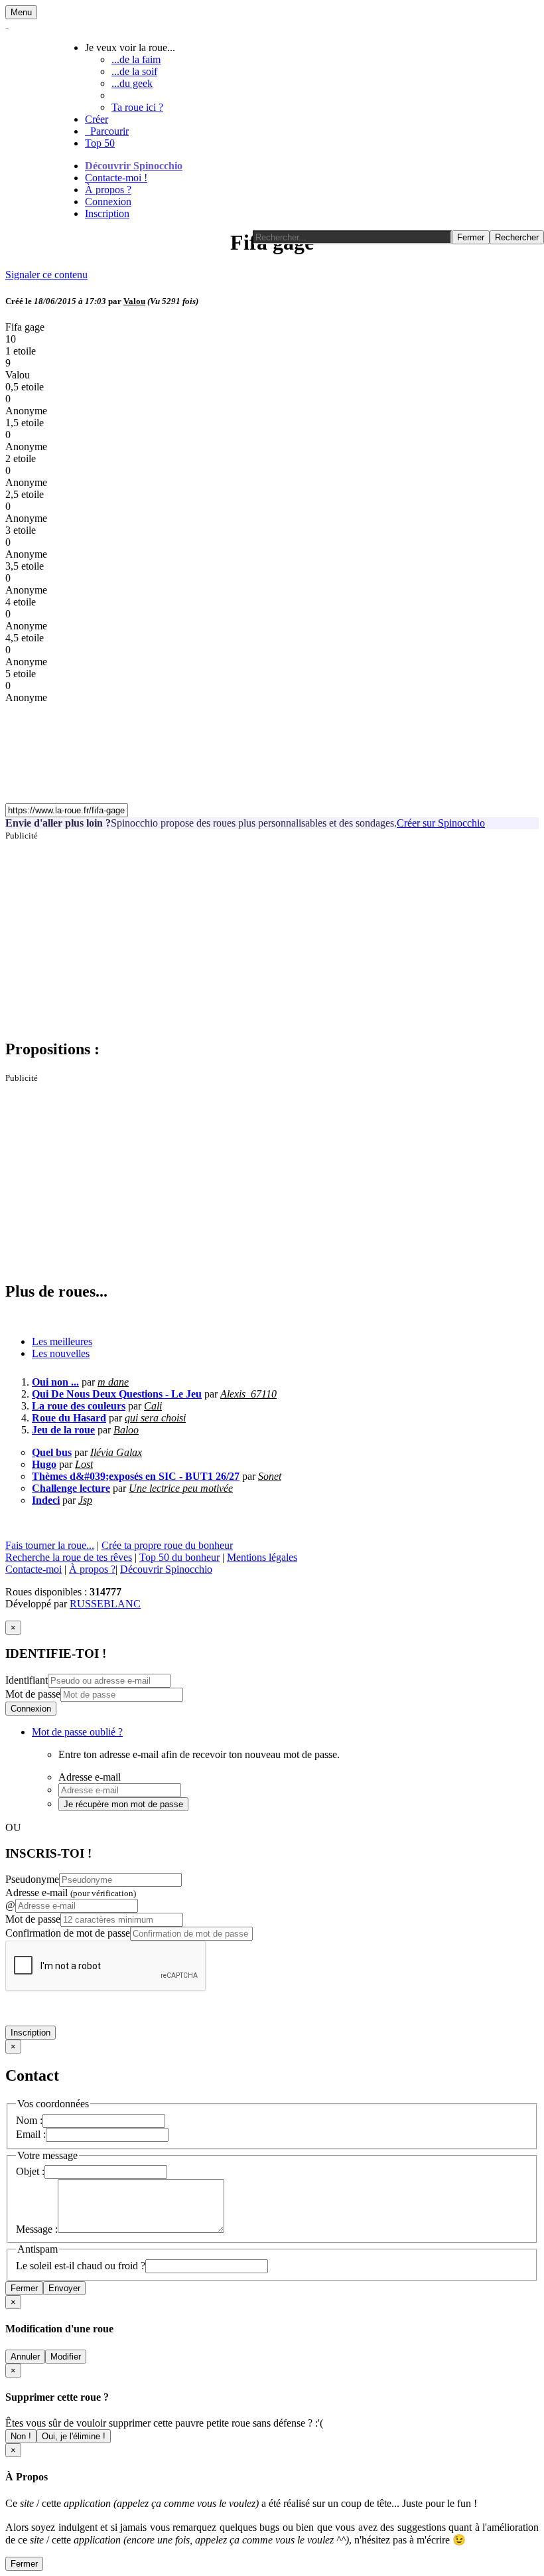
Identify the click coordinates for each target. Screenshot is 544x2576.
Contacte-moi (34, 1569)
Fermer (24, 2288)
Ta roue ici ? (137, 107)
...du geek (132, 83)
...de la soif (134, 71)
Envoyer (64, 2288)
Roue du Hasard (69, 1418)
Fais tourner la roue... (50, 1545)
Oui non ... (55, 1382)
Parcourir (107, 131)
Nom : (29, 2120)
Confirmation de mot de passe (68, 1933)
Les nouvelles (61, 1353)
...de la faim (136, 59)
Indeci (46, 1500)
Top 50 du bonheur (179, 1557)
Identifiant (27, 1680)
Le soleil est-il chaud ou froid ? (81, 2266)
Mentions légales (262, 1557)
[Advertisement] (272, 934)
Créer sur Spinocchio (441, 823)
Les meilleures (62, 1341)
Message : (37, 2229)
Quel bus (52, 1452)
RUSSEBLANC (105, 1604)
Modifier (66, 2357)
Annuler (25, 2357)
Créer (97, 119)
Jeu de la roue (63, 1430)
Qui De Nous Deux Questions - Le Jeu (117, 1394)
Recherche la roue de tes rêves (69, 1557)
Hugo (44, 1464)
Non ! (21, 2436)
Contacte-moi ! (116, 178)
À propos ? (108, 190)
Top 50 (100, 143)
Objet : (30, 2171)
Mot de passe (33, 1694)
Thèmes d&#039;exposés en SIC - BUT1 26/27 (136, 1476)
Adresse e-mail (71, 1892)
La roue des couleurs (79, 1406)
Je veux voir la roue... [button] (130, 47)
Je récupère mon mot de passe (123, 1804)
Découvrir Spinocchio (134, 166)
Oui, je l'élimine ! (74, 2436)
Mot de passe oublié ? (77, 1732)
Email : (31, 2134)
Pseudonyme (32, 1879)
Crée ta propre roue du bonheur (167, 1545)
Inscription (107, 213)
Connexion (108, 201)
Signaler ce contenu (46, 275)
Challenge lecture (71, 1488)
